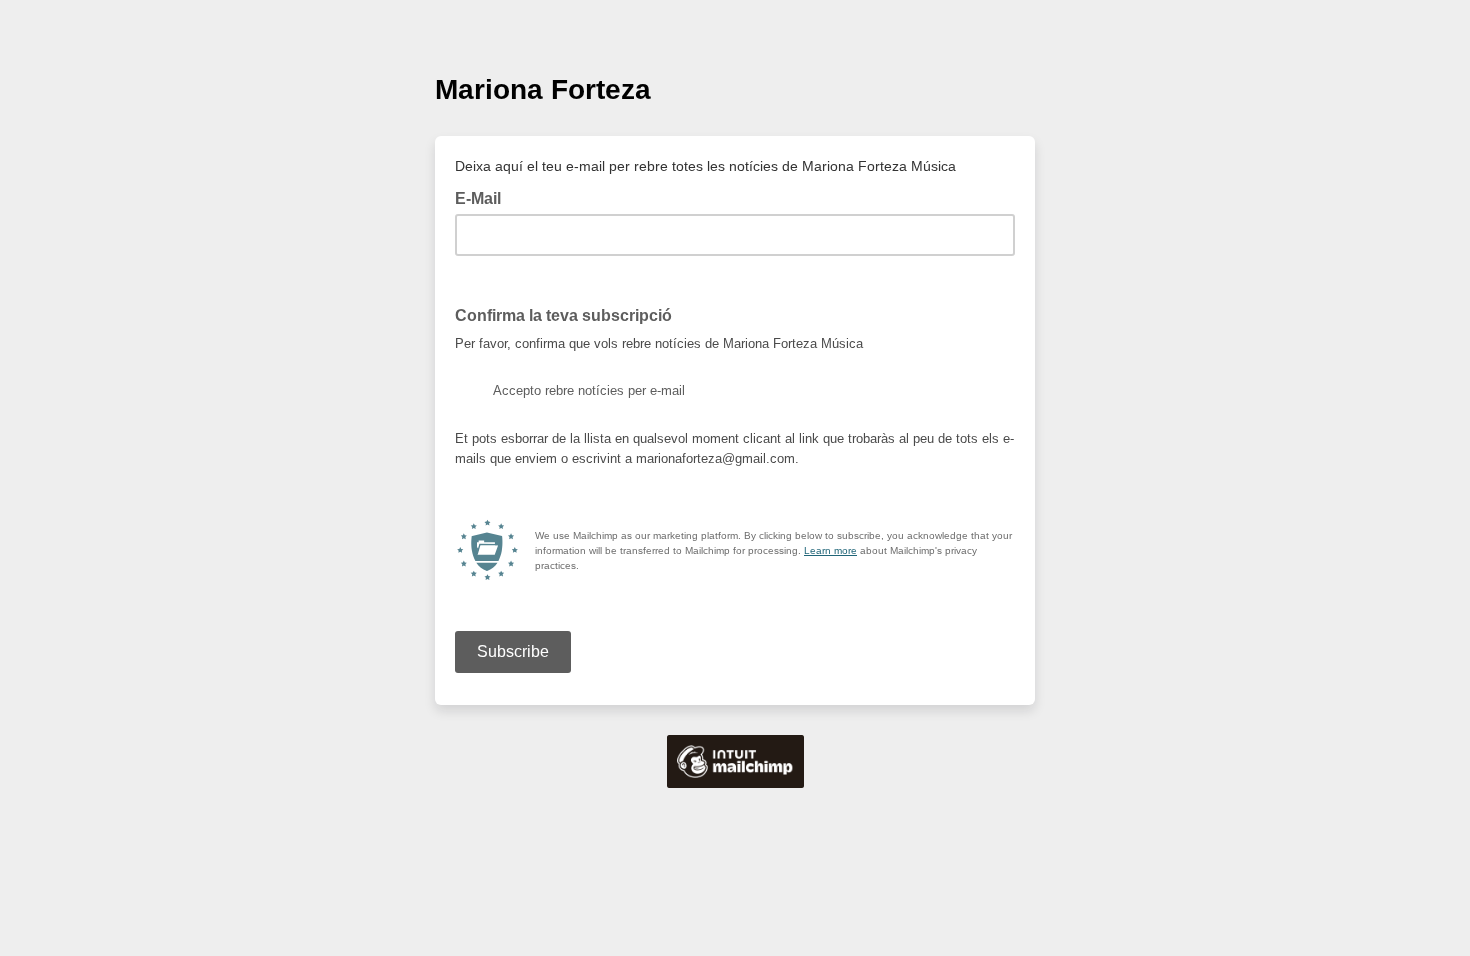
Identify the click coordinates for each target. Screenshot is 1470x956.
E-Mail (484, 197)
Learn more (830, 550)
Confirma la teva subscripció (563, 315)
